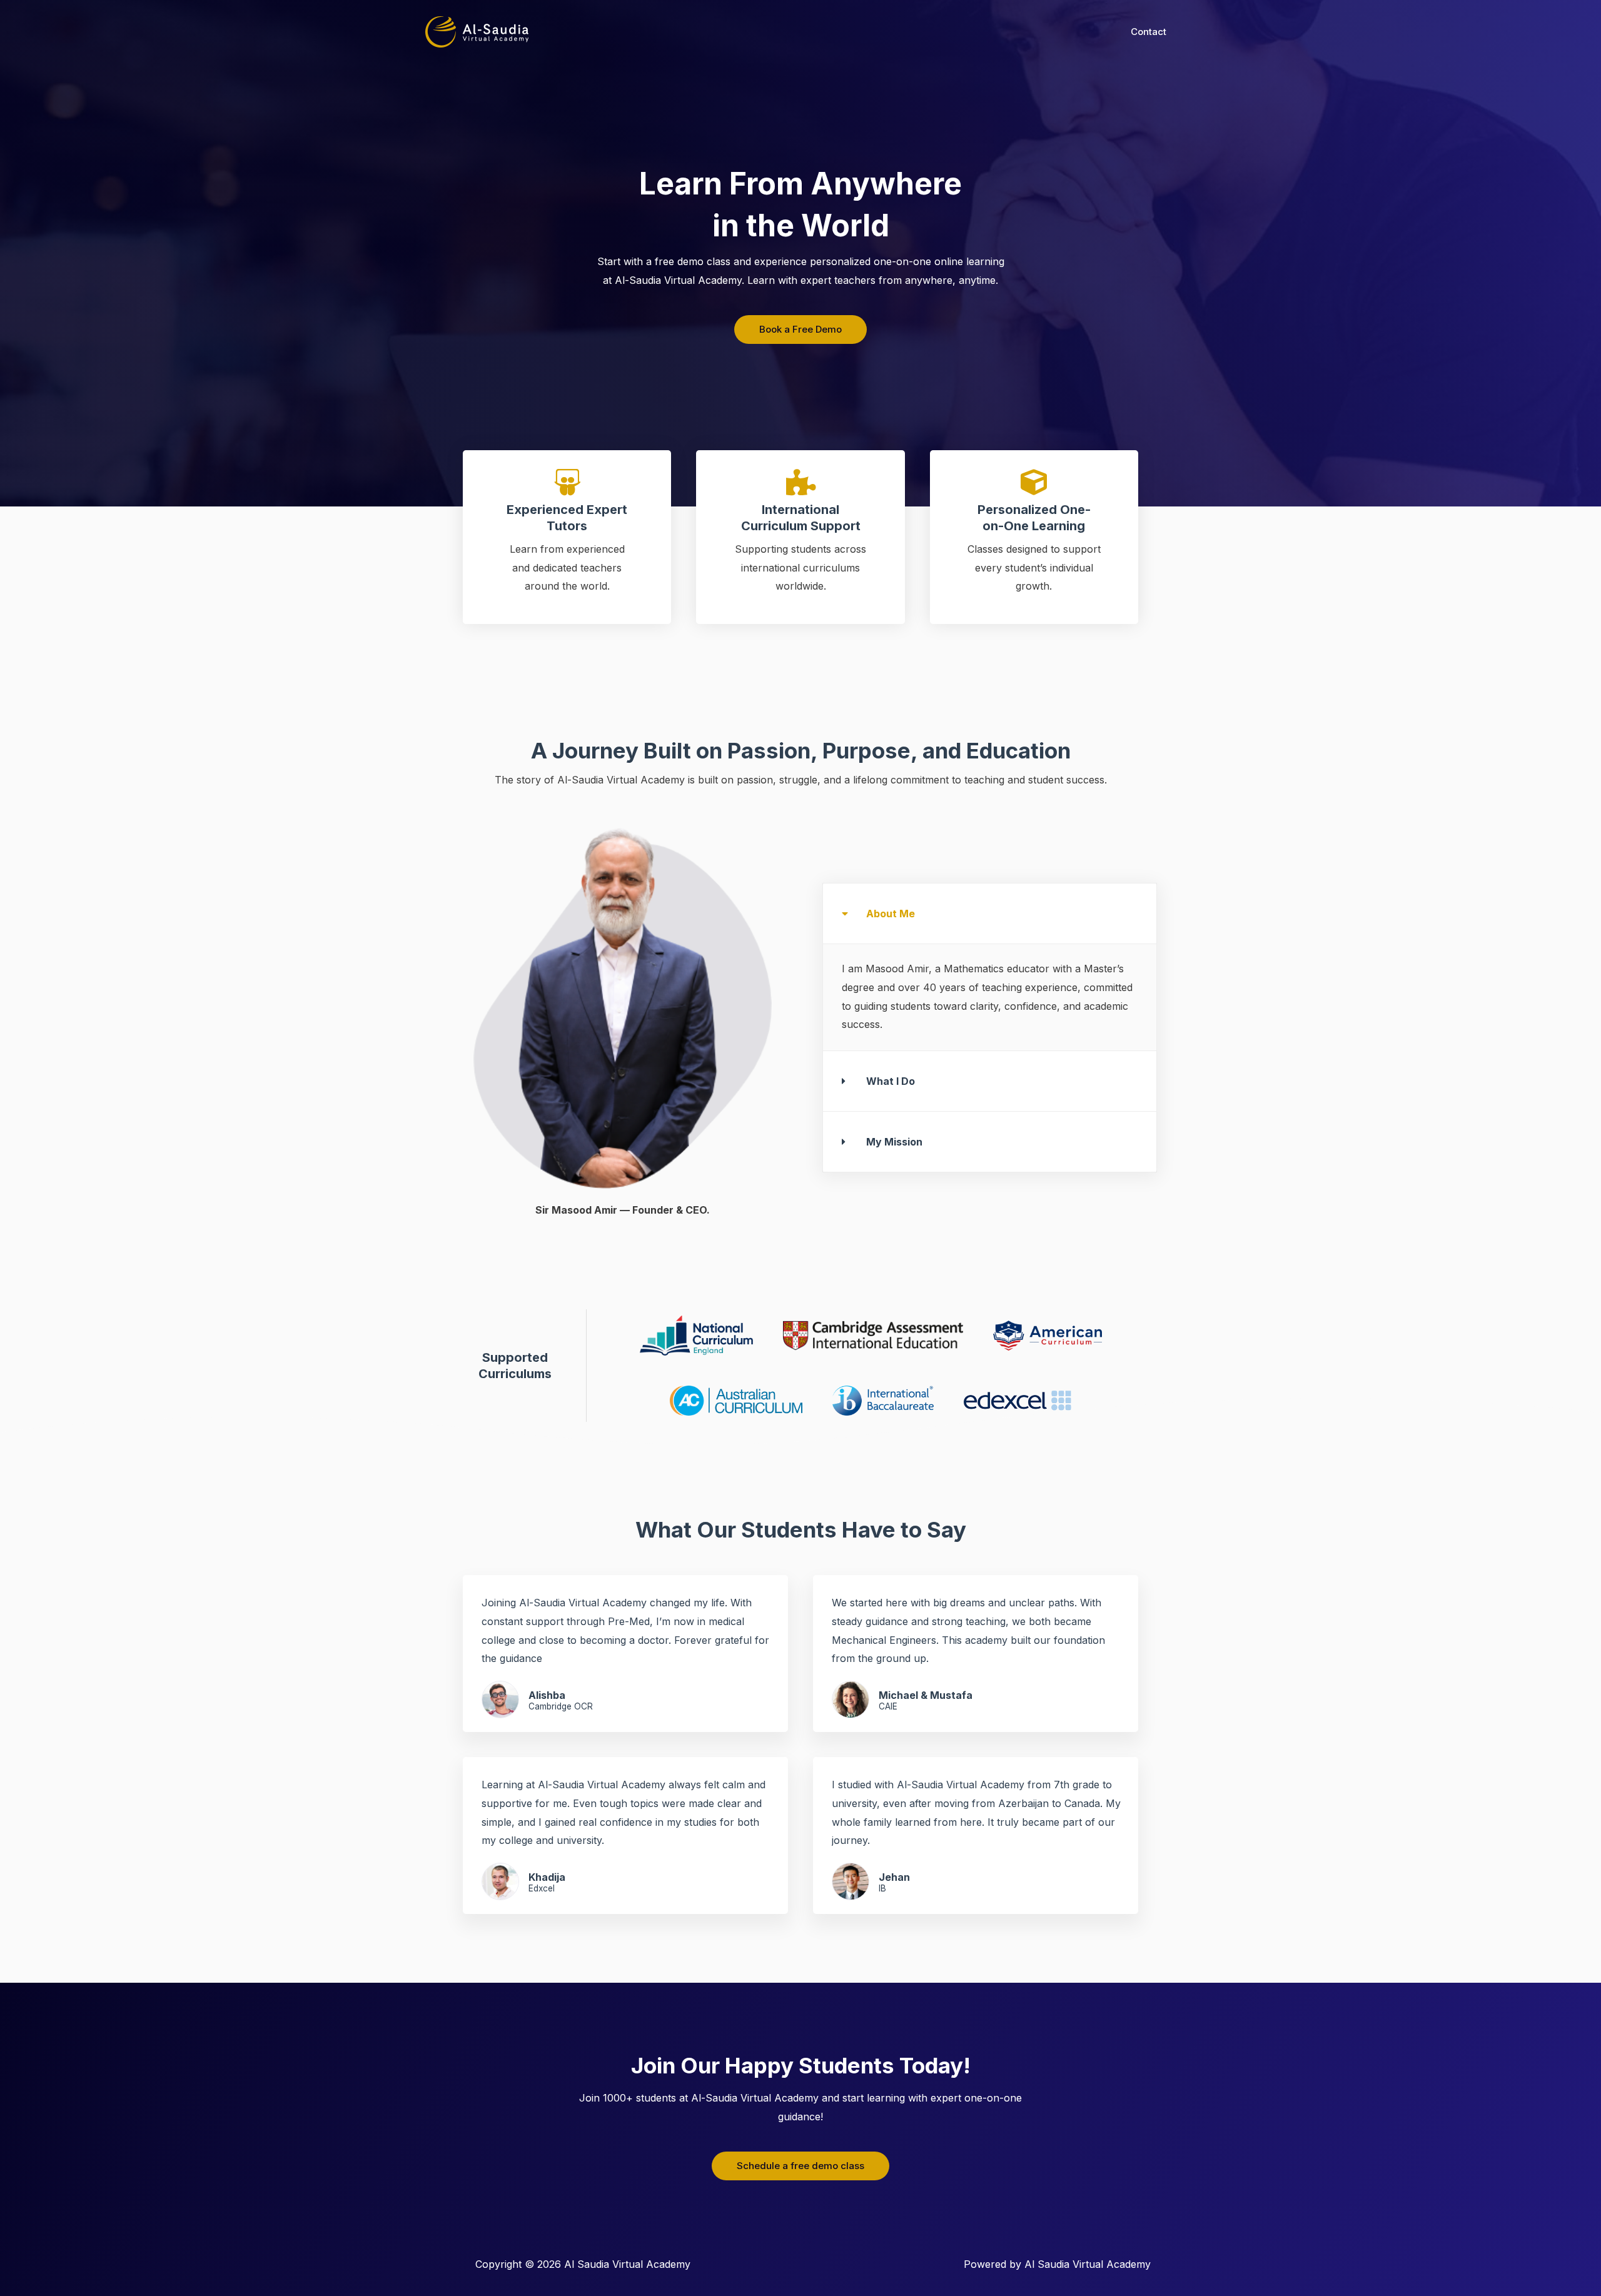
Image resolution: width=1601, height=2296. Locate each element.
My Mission (894, 1142)
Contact (1149, 32)
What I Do (891, 1081)
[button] (990, 914)
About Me (891, 914)
